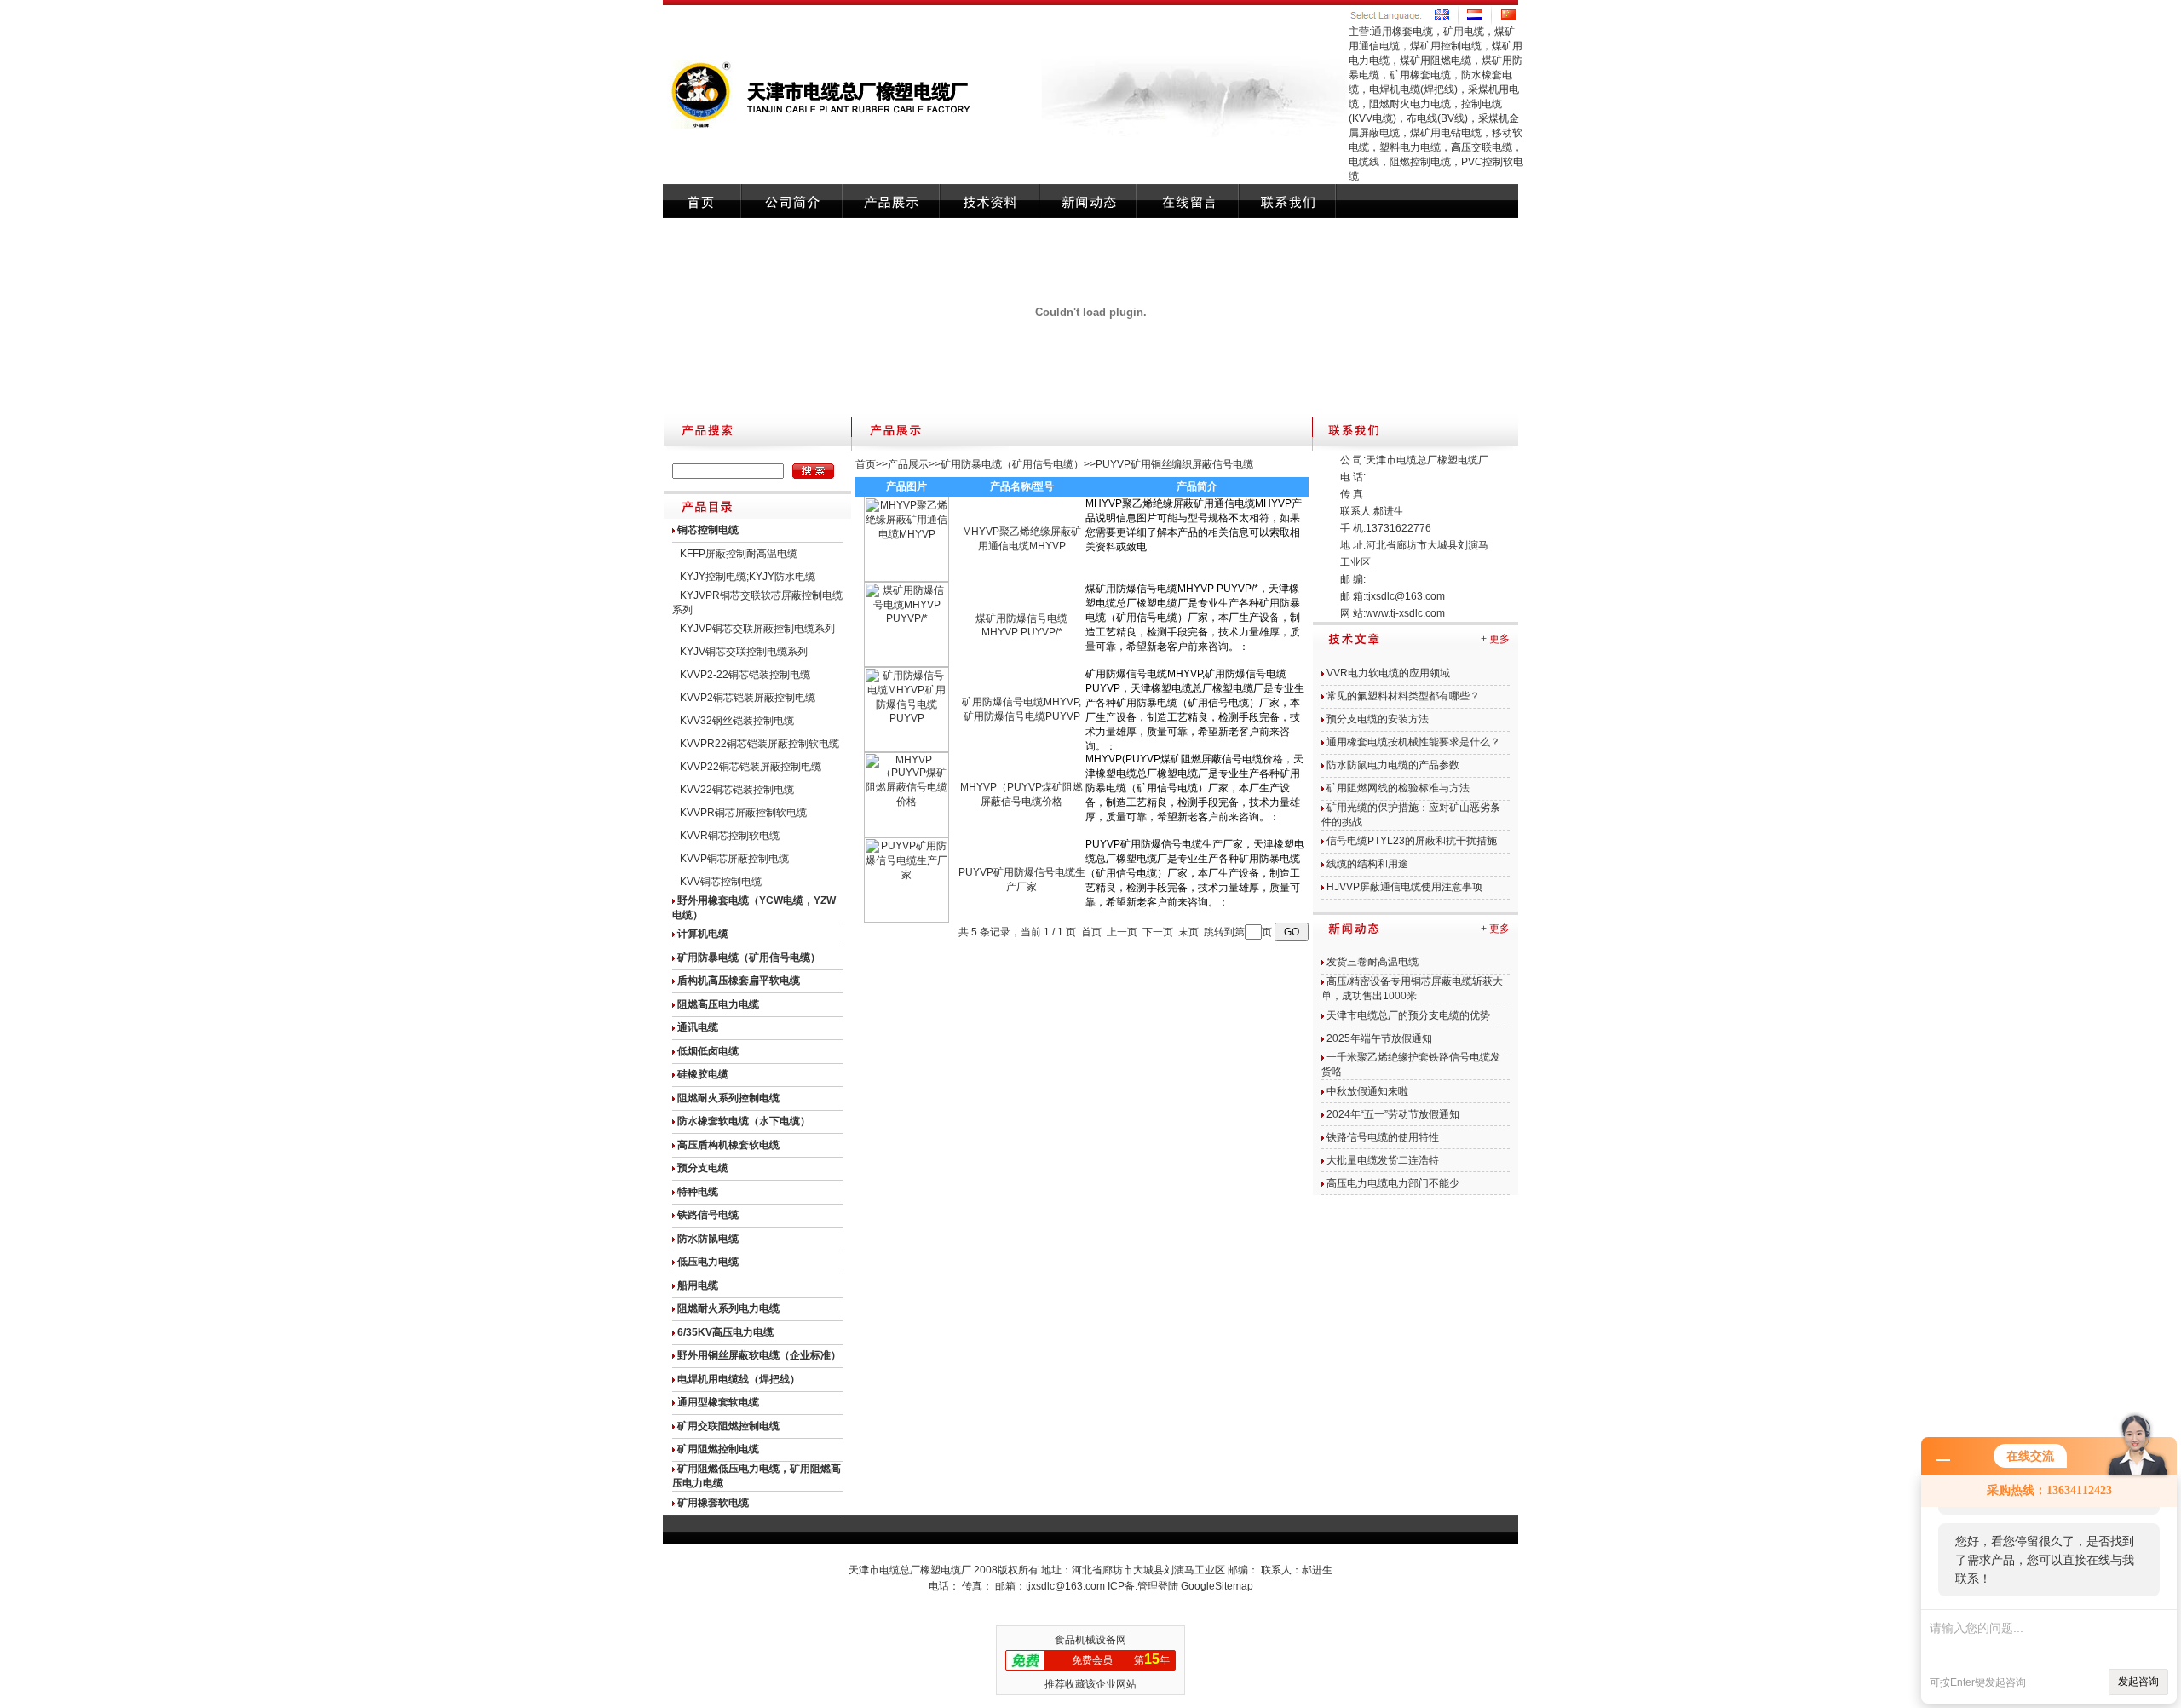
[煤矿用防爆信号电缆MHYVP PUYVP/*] (906, 664)
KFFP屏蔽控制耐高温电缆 (739, 554)
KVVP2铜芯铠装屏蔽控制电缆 (748, 698)
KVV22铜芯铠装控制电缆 (737, 790)
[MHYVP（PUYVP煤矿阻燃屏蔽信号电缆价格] (906, 834)
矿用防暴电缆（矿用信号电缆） (1012, 464)
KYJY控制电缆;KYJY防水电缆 (748, 577)
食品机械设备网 (1090, 1640)
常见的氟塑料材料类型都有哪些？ (1403, 696)
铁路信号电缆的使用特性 (1383, 1137)
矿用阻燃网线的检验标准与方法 (1398, 788)
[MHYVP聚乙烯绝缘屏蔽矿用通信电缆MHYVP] (906, 578)
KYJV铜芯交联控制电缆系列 (744, 652)
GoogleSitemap (1217, 1586)
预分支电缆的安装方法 (1378, 719)
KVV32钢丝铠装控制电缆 (737, 721)
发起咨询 (2138, 1682)
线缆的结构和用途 (1367, 864)
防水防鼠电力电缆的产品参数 (1393, 765)
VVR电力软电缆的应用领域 (1388, 673)
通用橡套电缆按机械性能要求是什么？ (1413, 742)
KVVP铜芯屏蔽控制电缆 (734, 859)
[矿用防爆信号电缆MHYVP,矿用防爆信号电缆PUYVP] (906, 749)
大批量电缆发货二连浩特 (1383, 1160)
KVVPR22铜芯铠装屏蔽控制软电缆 (760, 744)
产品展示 (908, 464)
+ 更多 (1495, 639)
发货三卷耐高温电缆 (1372, 962)
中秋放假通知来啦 (1367, 1091)
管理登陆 (1158, 1586)
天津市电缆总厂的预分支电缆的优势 (1408, 1015)
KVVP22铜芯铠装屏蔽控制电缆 (751, 767)
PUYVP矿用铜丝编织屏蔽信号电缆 (1174, 464)
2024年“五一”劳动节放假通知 (1393, 1114)
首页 (866, 464)
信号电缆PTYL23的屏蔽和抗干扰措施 (1412, 841)
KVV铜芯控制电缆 (721, 882)
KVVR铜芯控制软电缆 (730, 836)
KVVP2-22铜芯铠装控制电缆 (745, 675)
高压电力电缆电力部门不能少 (1393, 1183)
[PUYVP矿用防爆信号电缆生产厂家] (906, 919)
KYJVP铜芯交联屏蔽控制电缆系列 (757, 629)
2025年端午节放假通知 (1379, 1038)
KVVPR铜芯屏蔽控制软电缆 (743, 813)
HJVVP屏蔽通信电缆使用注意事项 (1404, 887)
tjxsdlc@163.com (1405, 596)
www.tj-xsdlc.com (1405, 613)
